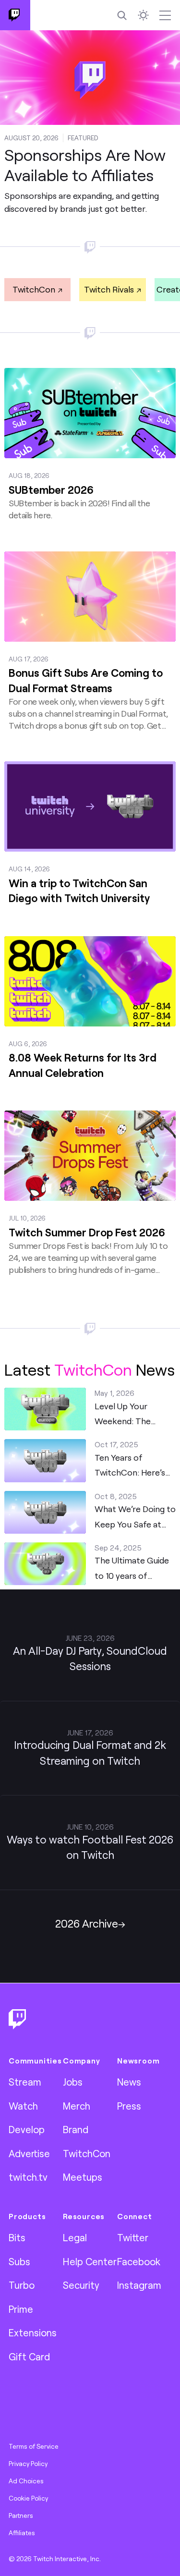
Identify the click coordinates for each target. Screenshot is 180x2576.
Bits (17, 2237)
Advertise (29, 2153)
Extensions (33, 2332)
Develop (27, 2129)
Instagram (139, 2285)
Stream (25, 2082)
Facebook (139, 2261)
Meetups (83, 2177)
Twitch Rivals (109, 289)
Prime (21, 2309)
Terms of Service (34, 2446)
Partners (21, 2515)
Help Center (90, 2261)
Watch (23, 2106)
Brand (76, 2129)
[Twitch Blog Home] (15, 15)
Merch (77, 2106)
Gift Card (29, 2356)
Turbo (22, 2285)
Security (81, 2285)
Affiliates (22, 2533)
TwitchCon (34, 289)
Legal (75, 2237)
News (129, 2082)
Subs (19, 2261)
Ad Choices (26, 2481)
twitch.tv (28, 2177)
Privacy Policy (28, 2464)
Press (129, 2106)
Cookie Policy (28, 2498)
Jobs (73, 2082)
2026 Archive (87, 1923)
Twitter (133, 2237)
